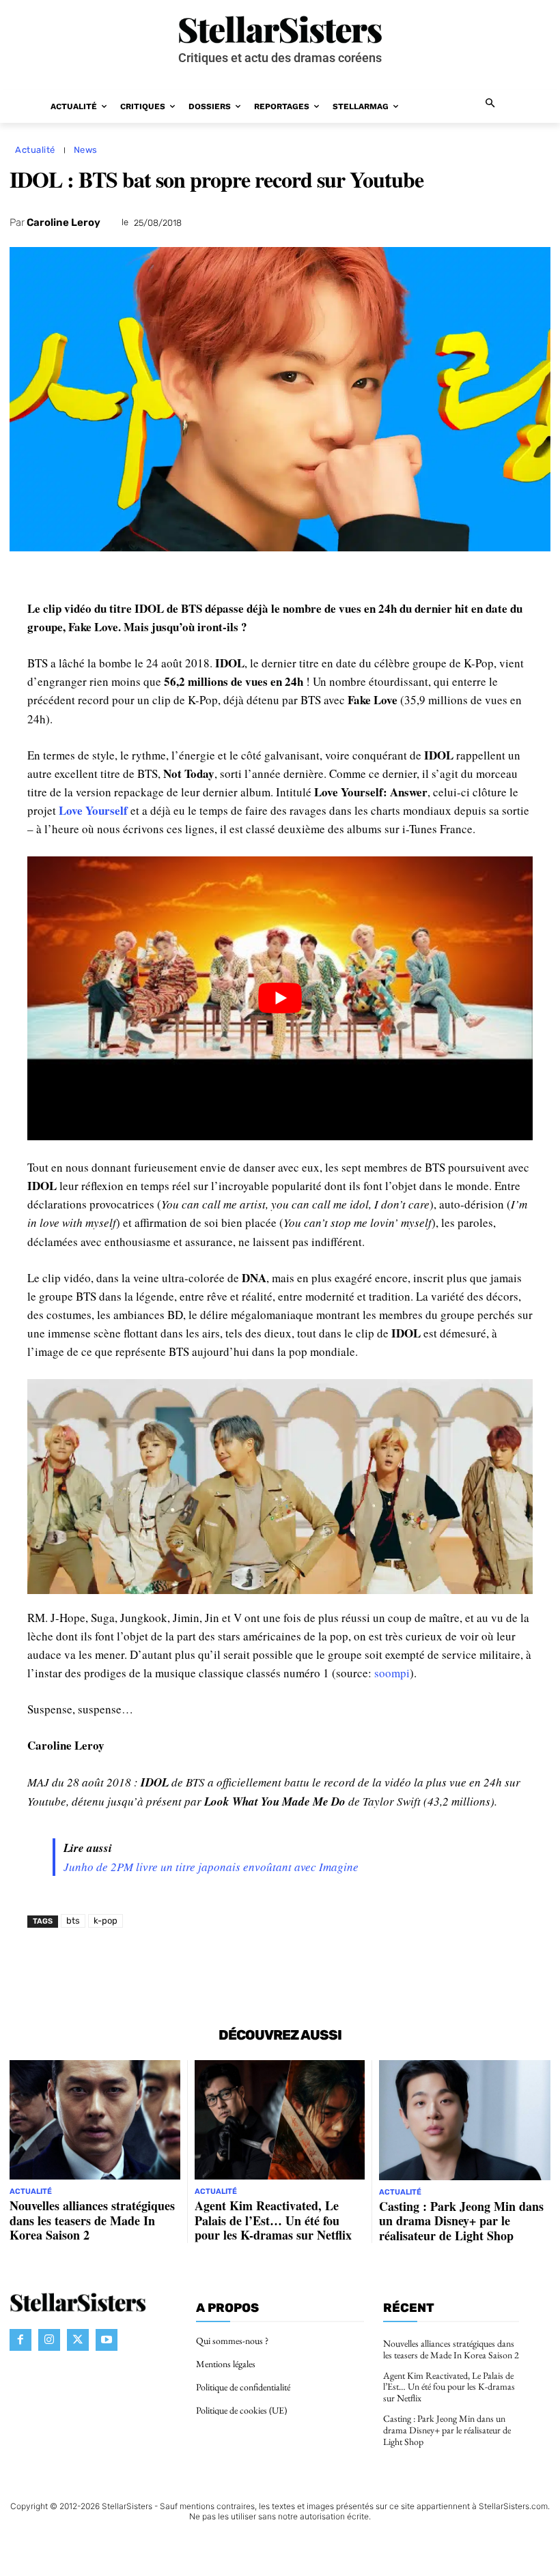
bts (73, 1921)
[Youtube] (107, 2339)
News (86, 150)
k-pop (106, 1921)
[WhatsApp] (205, 1969)
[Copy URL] (393, 1969)
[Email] (299, 1969)
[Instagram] (49, 2339)
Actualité (35, 150)
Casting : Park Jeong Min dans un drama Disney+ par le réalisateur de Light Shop (461, 2221)
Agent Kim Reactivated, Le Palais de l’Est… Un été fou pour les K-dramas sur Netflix (273, 2220)
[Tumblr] (331, 1969)
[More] (425, 1969)
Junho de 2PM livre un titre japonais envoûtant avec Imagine (211, 1867)
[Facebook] (142, 1969)
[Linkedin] (236, 1969)
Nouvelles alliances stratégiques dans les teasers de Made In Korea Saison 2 (92, 2220)
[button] (491, 104)
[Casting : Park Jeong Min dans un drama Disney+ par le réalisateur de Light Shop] (465, 2120)
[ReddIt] (268, 1969)
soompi (392, 1673)
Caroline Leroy (64, 222)
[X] (173, 1969)
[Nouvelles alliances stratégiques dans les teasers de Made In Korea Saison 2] (95, 2120)
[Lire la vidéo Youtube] (280, 998)
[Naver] (362, 1969)
